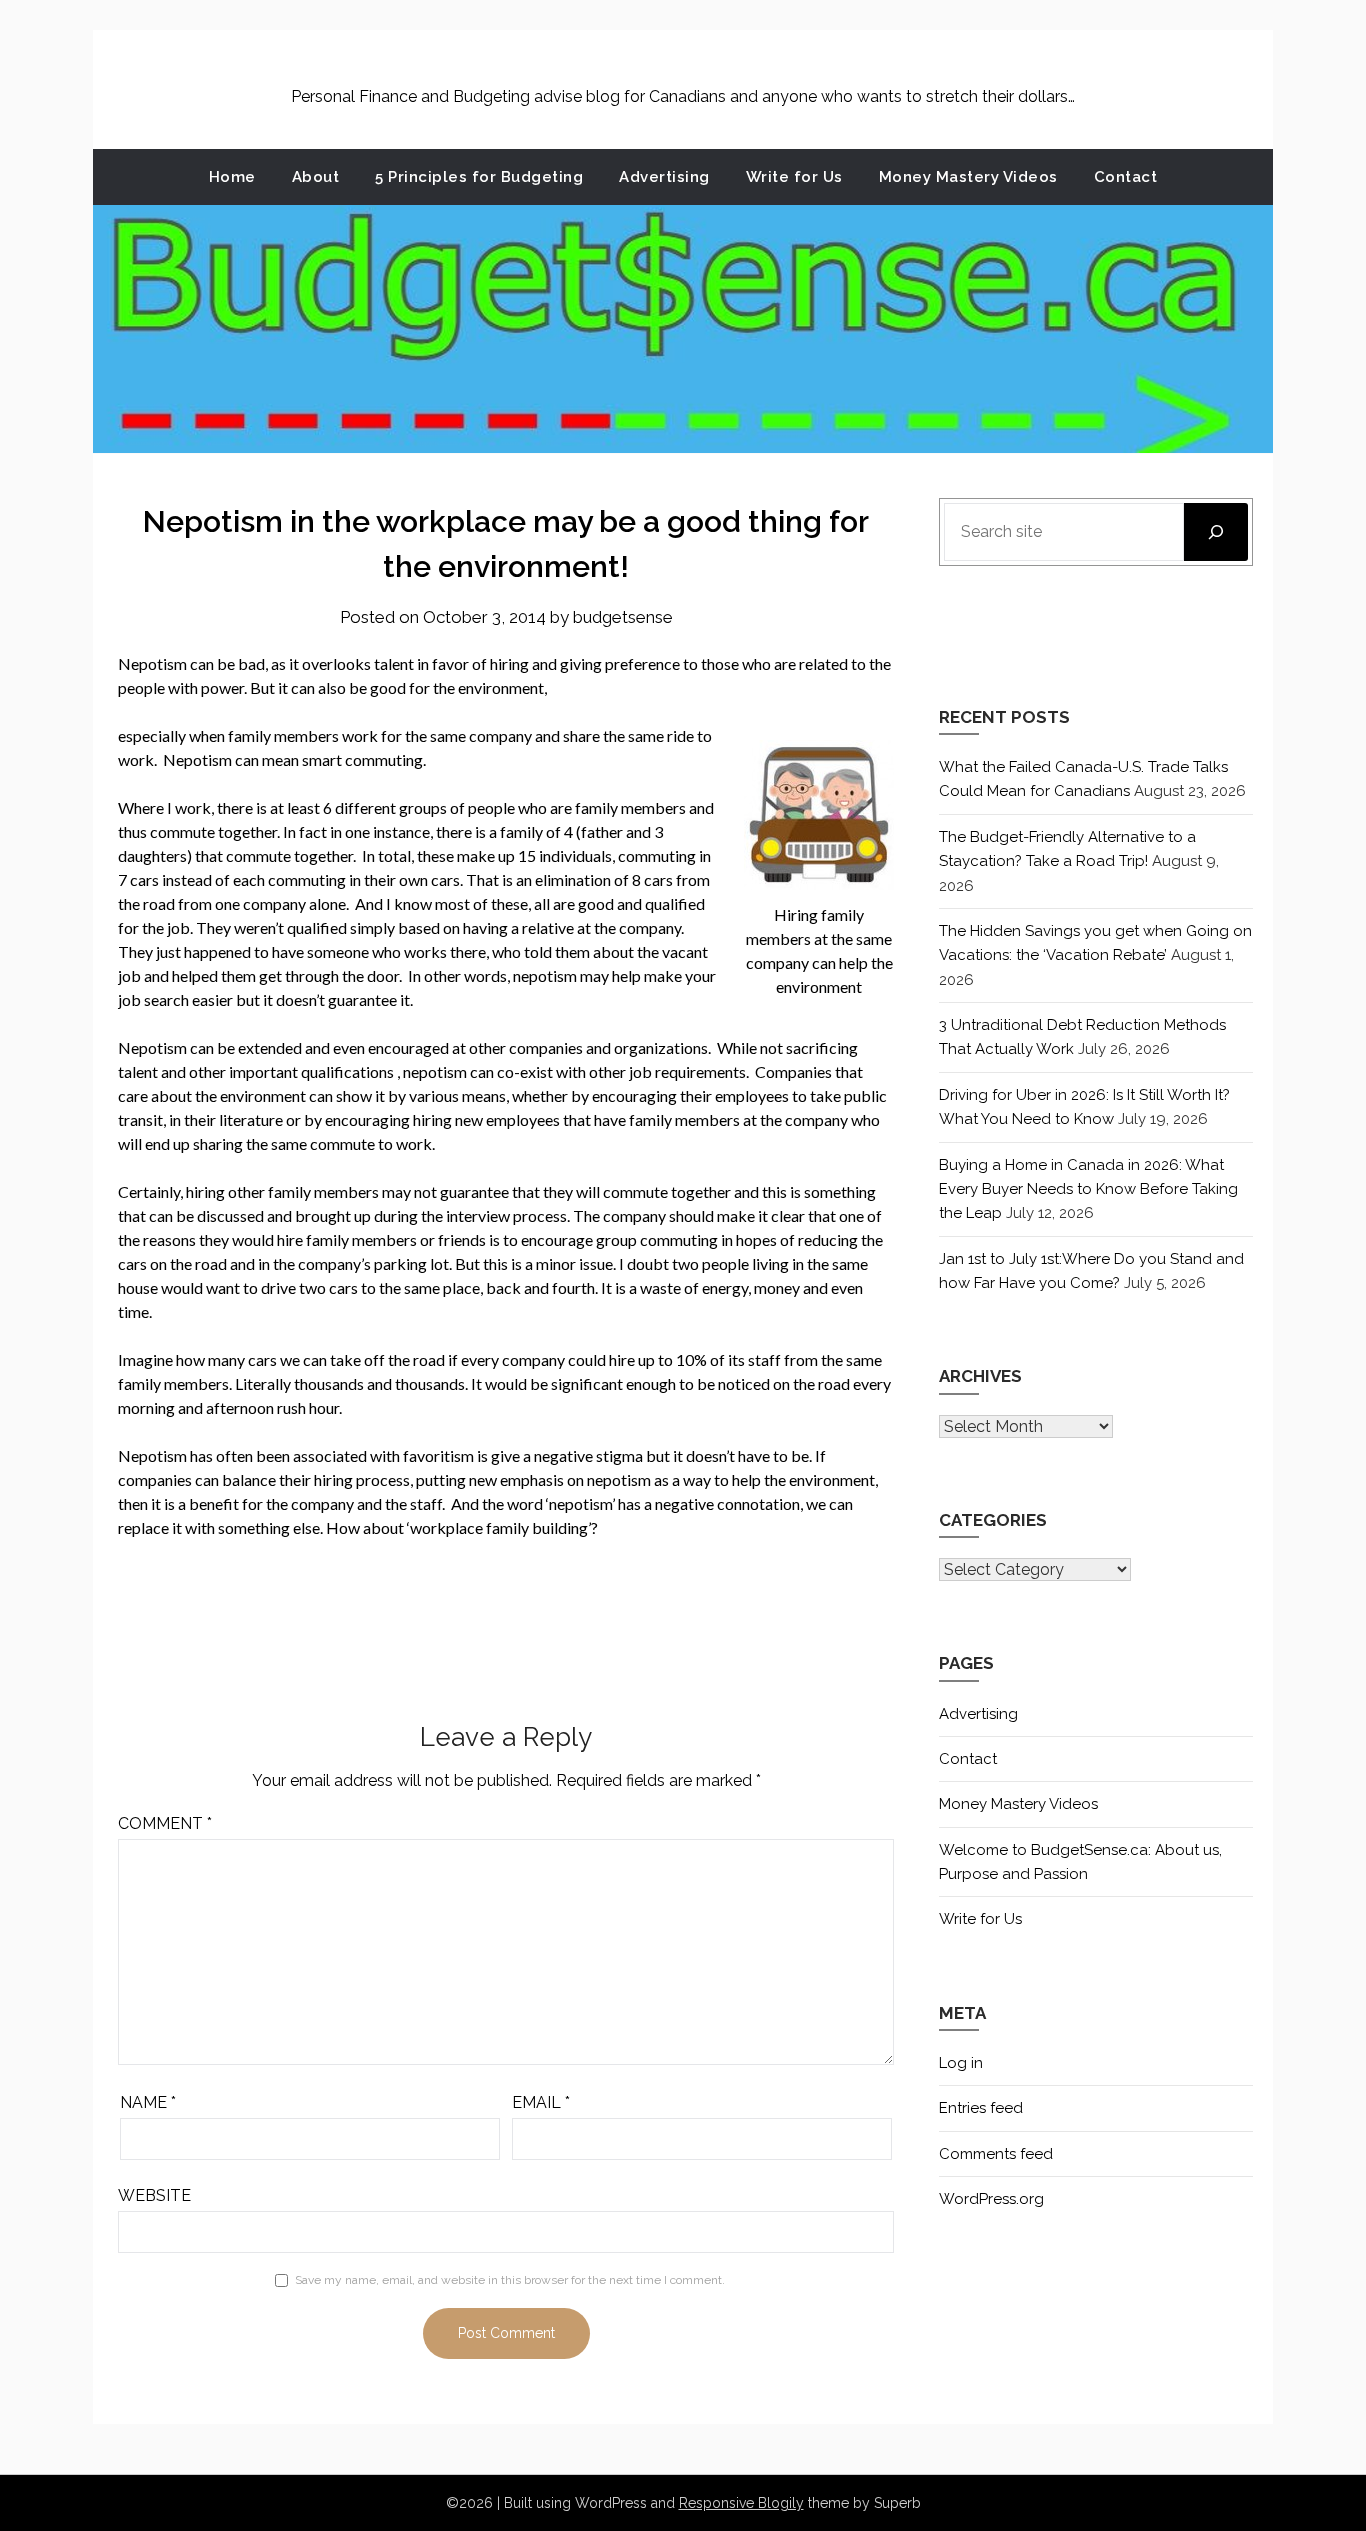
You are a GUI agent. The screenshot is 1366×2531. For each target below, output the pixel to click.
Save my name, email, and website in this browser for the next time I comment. (510, 2280)
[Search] (1216, 532)
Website (154, 2195)
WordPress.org (991, 2199)
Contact (1126, 177)
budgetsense (623, 617)
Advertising (664, 177)
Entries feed (981, 2108)
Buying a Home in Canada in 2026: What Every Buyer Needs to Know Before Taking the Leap (1088, 1189)
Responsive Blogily (741, 2503)
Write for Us (794, 177)
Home (232, 177)
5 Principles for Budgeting (479, 177)
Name (148, 2102)
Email (541, 2102)
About (316, 177)
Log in (961, 2063)
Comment (165, 1823)
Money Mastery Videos (968, 177)
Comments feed (996, 2154)
